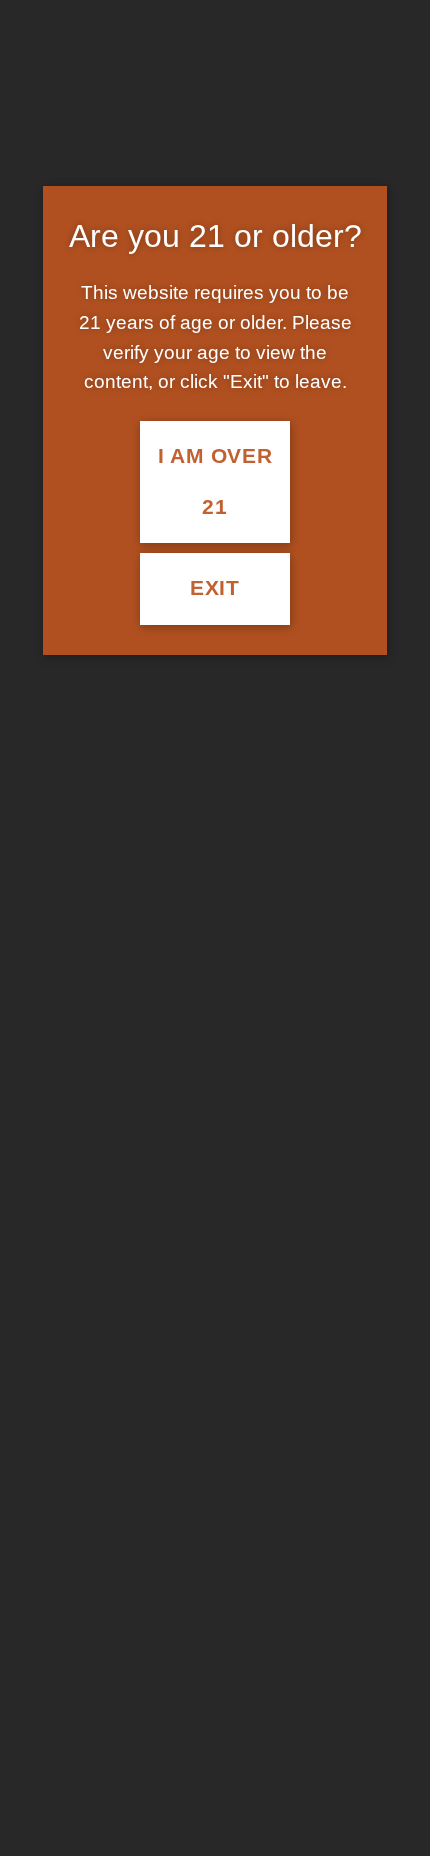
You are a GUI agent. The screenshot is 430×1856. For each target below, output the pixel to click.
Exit (215, 588)
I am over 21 (215, 481)
